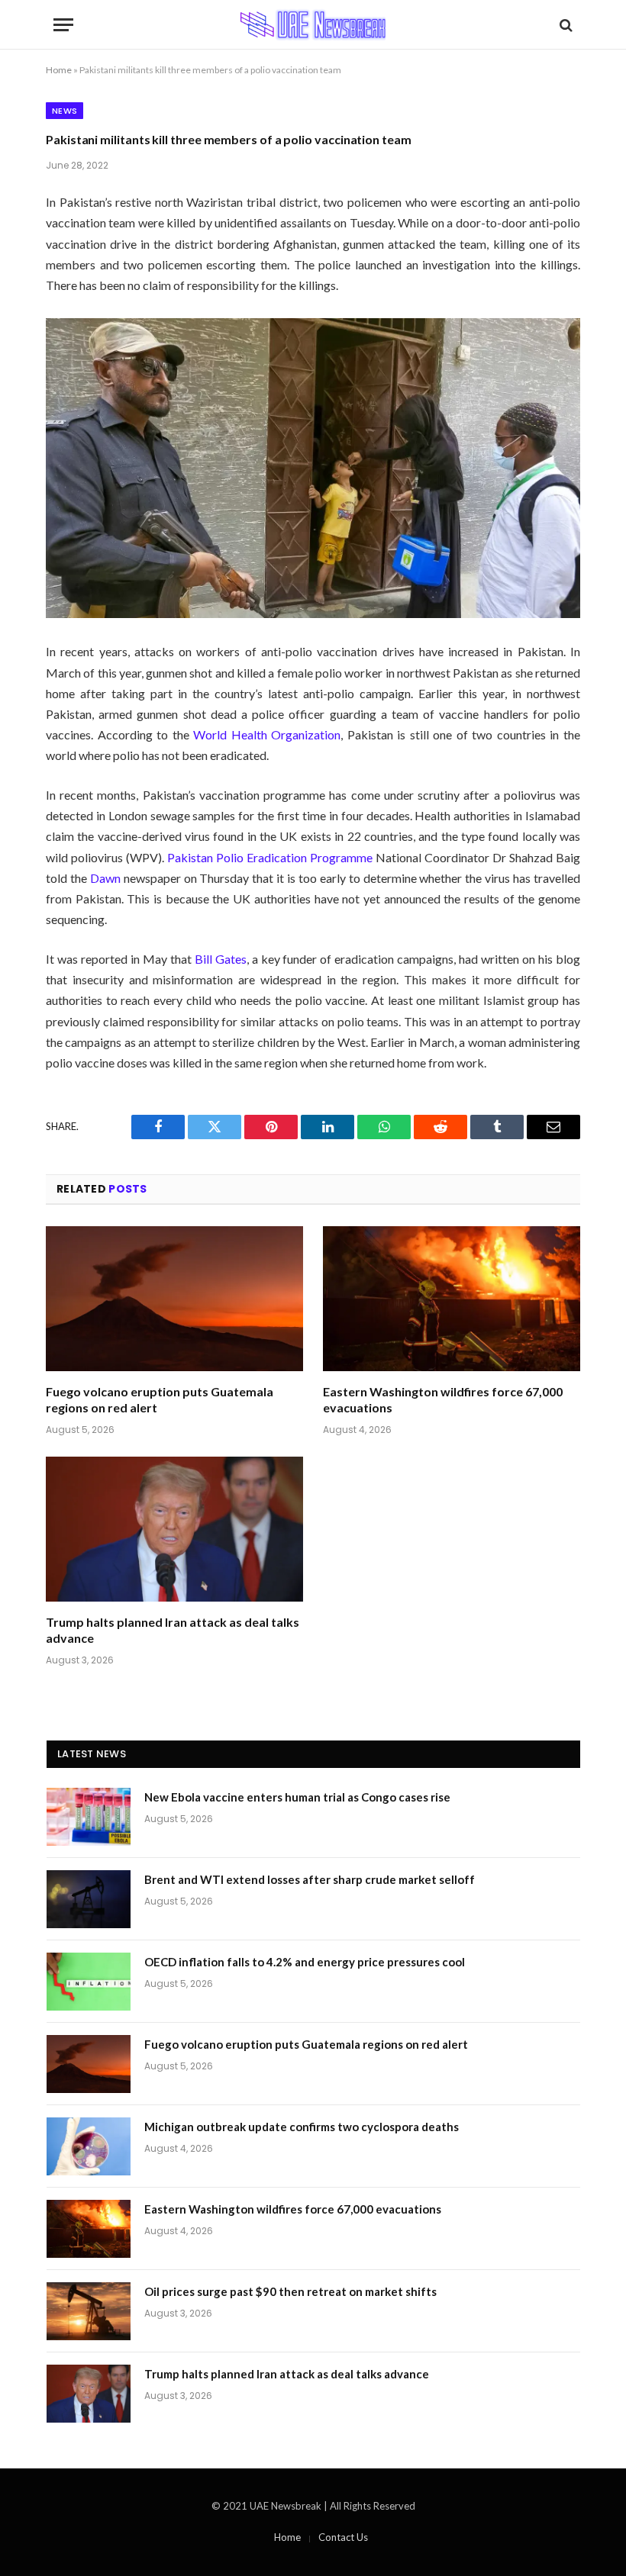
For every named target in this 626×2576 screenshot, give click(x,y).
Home (59, 70)
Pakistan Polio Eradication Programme (270, 857)
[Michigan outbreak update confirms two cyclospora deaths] (89, 2146)
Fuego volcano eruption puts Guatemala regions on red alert (160, 1400)
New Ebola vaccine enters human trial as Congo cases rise (297, 1797)
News (65, 111)
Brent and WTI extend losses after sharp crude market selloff (310, 1879)
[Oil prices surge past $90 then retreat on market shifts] (89, 2311)
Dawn (105, 878)
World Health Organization (267, 734)
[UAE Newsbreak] (313, 25)
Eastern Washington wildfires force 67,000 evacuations (443, 1400)
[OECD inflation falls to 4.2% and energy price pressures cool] (89, 1982)
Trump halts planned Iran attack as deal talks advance (173, 1630)
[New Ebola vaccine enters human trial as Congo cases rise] (89, 1817)
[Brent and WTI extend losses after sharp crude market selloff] (89, 1899)
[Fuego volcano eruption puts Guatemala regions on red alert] (174, 1299)
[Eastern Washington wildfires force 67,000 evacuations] (452, 1299)
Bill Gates (221, 959)
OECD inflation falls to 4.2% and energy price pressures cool (305, 1962)
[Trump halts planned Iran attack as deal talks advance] (174, 1529)
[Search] (565, 25)
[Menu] (63, 25)
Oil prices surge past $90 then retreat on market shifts (290, 2291)
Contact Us (343, 2537)
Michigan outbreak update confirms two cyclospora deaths (302, 2127)
